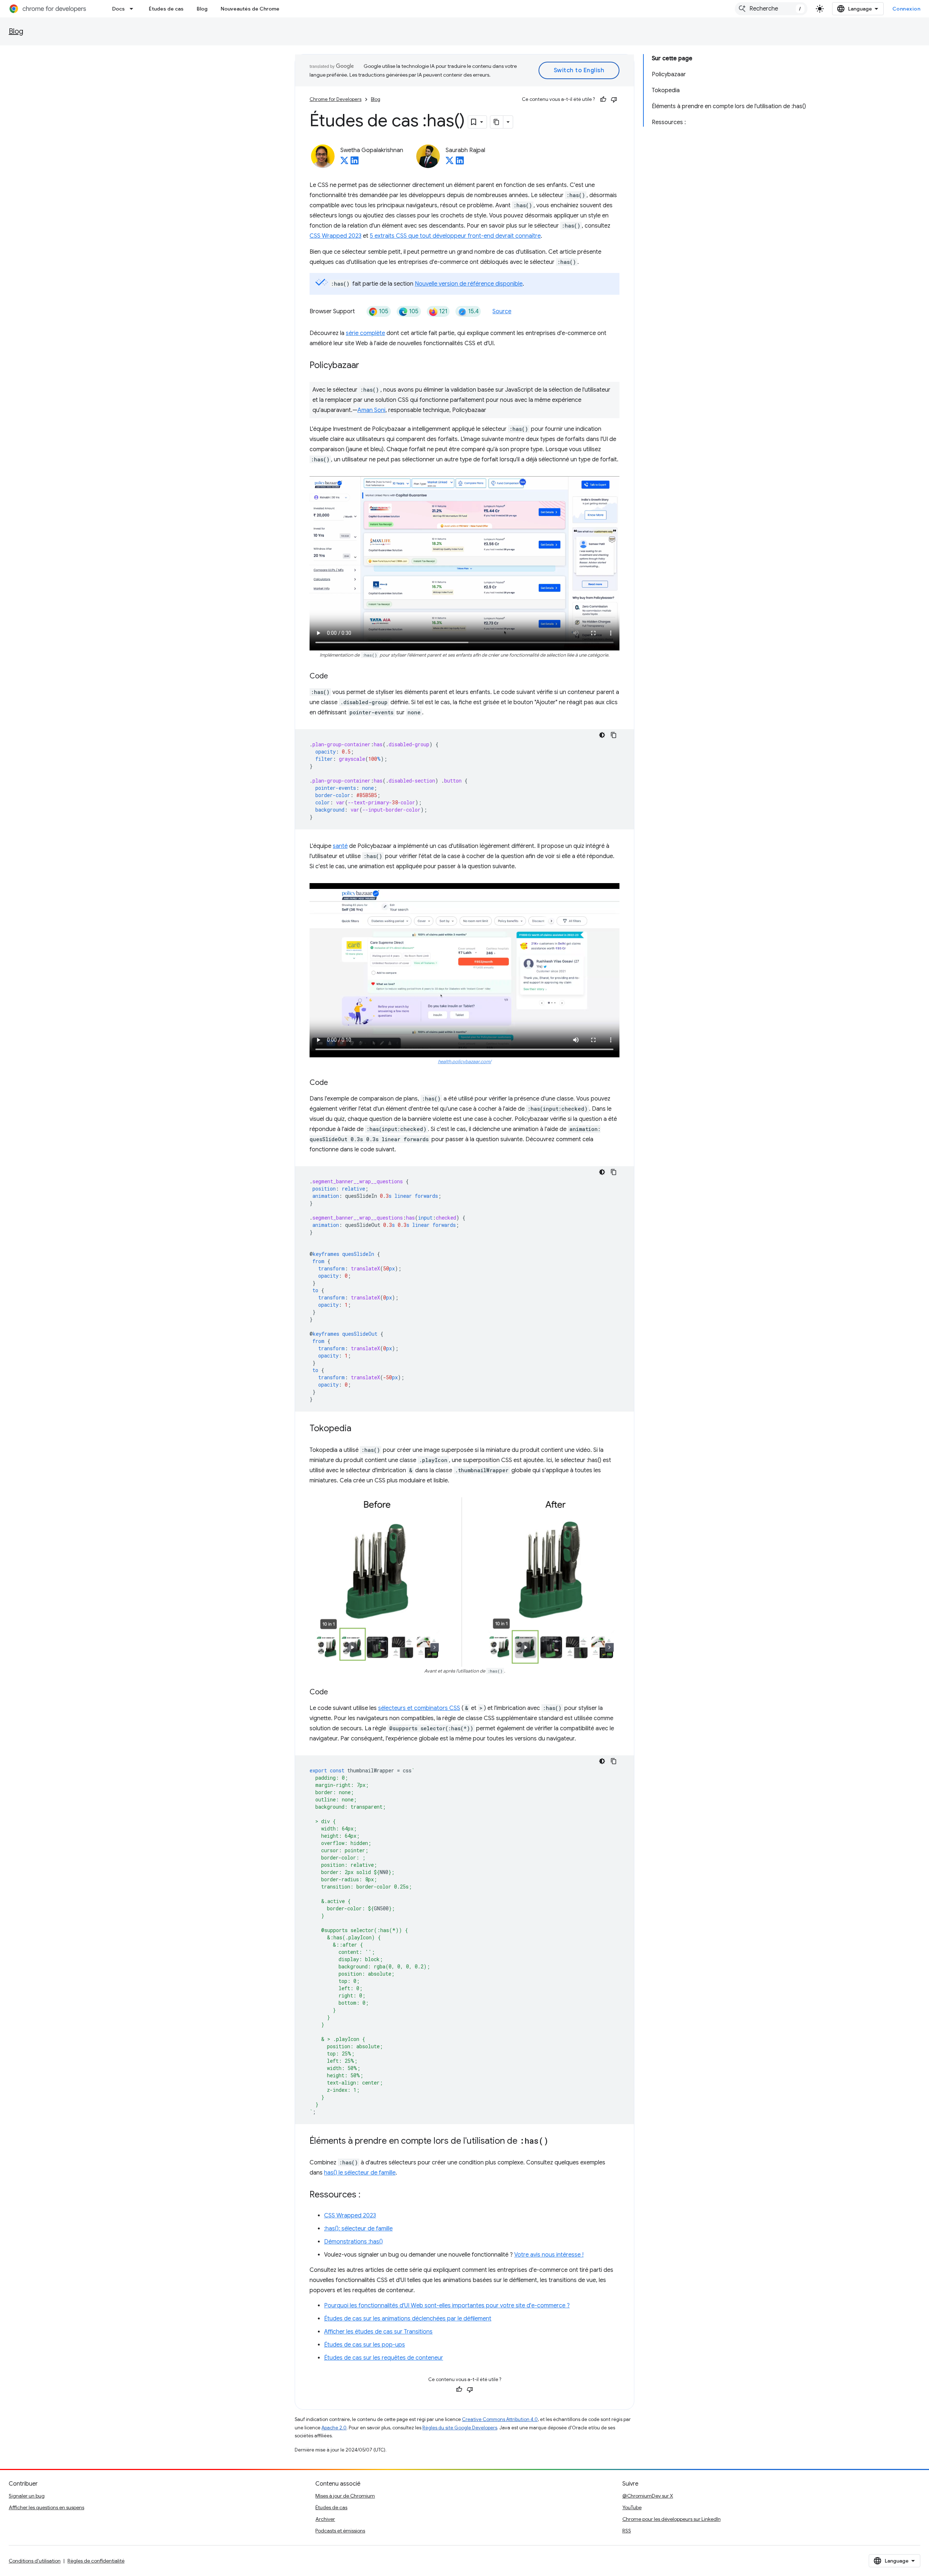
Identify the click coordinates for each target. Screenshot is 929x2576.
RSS (627, 2531)
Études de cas (166, 9)
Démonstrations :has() (353, 2242)
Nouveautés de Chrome (250, 9)
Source (502, 311)
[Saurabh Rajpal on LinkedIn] (460, 163)
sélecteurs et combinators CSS (419, 1708)
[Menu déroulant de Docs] (134, 9)
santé (340, 846)
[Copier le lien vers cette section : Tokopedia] (359, 1429)
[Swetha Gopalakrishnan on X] (344, 163)
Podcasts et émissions (340, 2531)
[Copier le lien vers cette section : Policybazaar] (367, 366)
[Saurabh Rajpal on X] (450, 163)
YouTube (632, 2507)
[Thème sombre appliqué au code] (602, 735)
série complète (365, 333)
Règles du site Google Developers (460, 2428)
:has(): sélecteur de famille (358, 2229)
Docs (118, 9)
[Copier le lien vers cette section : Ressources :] (368, 2195)
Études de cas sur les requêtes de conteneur (384, 2358)
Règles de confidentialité (96, 2561)
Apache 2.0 (334, 2428)
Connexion (907, 9)
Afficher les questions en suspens (46, 2507)
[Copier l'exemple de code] (614, 735)
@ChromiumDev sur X (648, 2496)
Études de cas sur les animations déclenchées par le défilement (408, 2319)
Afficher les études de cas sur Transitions (378, 2332)
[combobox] (771, 9)
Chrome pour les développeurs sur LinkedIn (672, 2519)
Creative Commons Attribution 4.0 (500, 2419)
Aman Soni (371, 410)
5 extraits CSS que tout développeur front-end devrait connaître (455, 236)
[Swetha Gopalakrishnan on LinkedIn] (355, 163)
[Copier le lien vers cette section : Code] (335, 677)
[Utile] (603, 99)
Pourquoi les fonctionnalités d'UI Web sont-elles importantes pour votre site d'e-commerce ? (447, 2306)
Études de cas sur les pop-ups (365, 2345)
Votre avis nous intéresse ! (549, 2255)
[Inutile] (614, 99)
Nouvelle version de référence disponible (469, 284)
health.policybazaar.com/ (465, 1062)
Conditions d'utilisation (35, 2561)
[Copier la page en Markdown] (497, 122)
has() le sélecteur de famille (360, 2173)
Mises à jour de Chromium (345, 2496)
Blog (202, 9)
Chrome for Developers (335, 99)
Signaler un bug (27, 2496)
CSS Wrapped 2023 (335, 236)
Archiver (325, 2519)
